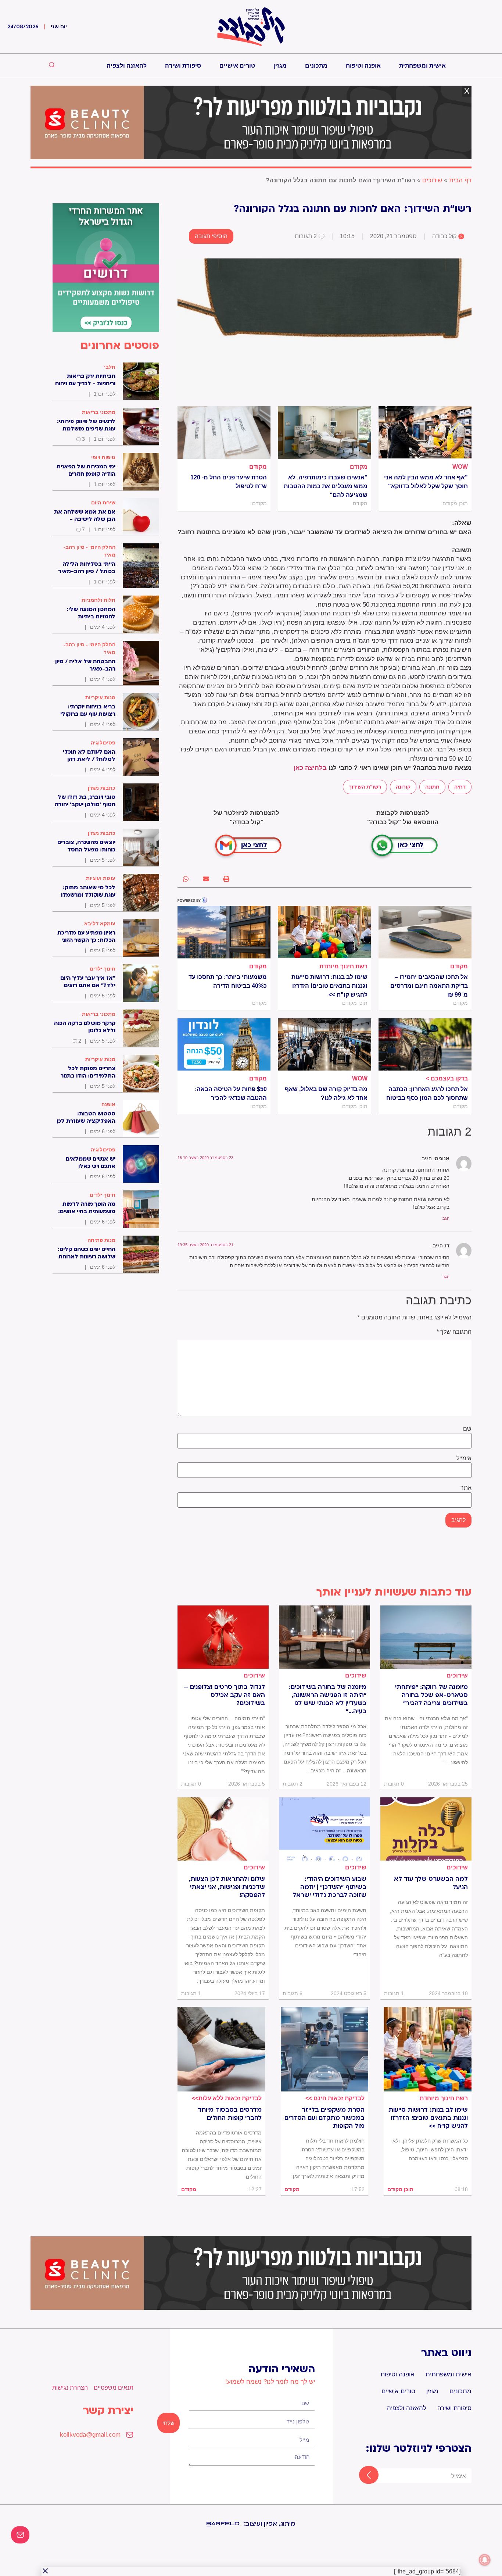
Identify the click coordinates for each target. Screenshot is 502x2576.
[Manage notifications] (485, 2560)
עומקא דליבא (100, 923)
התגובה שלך (454, 1332)
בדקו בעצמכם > (447, 1078)
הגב (446, 1218)
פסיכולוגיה (103, 743)
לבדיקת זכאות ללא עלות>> (227, 2098)
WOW (460, 467)
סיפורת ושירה (183, 66)
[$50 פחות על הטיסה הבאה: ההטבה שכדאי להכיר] (224, 1044)
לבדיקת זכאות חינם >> (335, 2098)
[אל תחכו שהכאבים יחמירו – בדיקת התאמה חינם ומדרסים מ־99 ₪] (425, 932)
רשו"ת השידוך (365, 787)
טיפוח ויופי (103, 457)
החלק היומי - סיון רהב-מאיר (89, 551)
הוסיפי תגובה (211, 236)
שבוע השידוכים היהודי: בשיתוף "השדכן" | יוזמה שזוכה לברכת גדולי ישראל (329, 1887)
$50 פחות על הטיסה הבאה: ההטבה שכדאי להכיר (231, 1094)
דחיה (460, 787)
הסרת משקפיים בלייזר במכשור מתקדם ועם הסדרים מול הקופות (324, 2118)
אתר (466, 1488)
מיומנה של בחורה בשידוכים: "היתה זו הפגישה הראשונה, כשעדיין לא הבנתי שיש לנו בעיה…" (328, 1699)
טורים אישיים (237, 66)
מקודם (359, 467)
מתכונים (316, 66)
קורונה (403, 787)
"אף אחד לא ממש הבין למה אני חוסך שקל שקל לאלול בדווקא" (426, 482)
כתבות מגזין (102, 788)
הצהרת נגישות (70, 2388)
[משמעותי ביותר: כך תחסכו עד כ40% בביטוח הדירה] (224, 932)
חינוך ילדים (103, 969)
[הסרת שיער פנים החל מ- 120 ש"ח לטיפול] (224, 432)
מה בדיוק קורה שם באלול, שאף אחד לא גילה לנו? (326, 1094)
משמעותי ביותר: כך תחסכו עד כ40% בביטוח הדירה (228, 981)
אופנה (108, 1104)
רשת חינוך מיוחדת (343, 966)
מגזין (280, 66)
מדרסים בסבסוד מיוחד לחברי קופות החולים (230, 2114)
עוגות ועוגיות (101, 878)
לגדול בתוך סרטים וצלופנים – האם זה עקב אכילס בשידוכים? (224, 1695)
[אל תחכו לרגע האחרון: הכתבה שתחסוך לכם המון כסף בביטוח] (425, 1044)
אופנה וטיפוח (363, 66)
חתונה (432, 787)
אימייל (464, 1458)
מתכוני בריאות (99, 412)
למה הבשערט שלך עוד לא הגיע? (431, 1883)
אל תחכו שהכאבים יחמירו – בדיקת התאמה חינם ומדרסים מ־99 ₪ (429, 986)
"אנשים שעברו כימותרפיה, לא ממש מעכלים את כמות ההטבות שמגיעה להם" (325, 486)
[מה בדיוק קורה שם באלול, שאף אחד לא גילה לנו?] (324, 1044)
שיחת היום (103, 503)
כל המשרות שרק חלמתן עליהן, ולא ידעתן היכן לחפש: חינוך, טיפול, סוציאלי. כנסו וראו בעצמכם (430, 2150)
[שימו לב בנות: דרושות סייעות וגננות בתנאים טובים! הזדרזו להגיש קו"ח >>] (324, 932)
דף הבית (460, 180)
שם (467, 1429)
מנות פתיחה (101, 1240)
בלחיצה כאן (310, 768)
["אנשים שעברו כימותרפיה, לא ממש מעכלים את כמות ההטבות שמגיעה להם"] (324, 432)
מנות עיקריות (100, 697)
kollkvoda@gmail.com (90, 2435)
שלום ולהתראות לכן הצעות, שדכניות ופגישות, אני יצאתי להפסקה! (227, 1887)
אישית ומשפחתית (422, 66)
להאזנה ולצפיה (127, 66)
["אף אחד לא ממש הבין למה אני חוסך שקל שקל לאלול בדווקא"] (425, 432)
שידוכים (432, 180)
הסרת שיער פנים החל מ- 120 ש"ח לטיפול (229, 482)
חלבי (110, 367)
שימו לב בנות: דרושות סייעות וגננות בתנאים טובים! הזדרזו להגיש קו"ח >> (329, 986)
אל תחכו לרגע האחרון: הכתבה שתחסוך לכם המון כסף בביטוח (427, 1094)
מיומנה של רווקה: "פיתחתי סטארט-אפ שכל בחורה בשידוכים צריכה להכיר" (431, 1695)
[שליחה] (362, 2476)
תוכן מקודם (400, 2189)
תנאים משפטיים (114, 2388)
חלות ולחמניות (98, 600)
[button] (226, 879)
